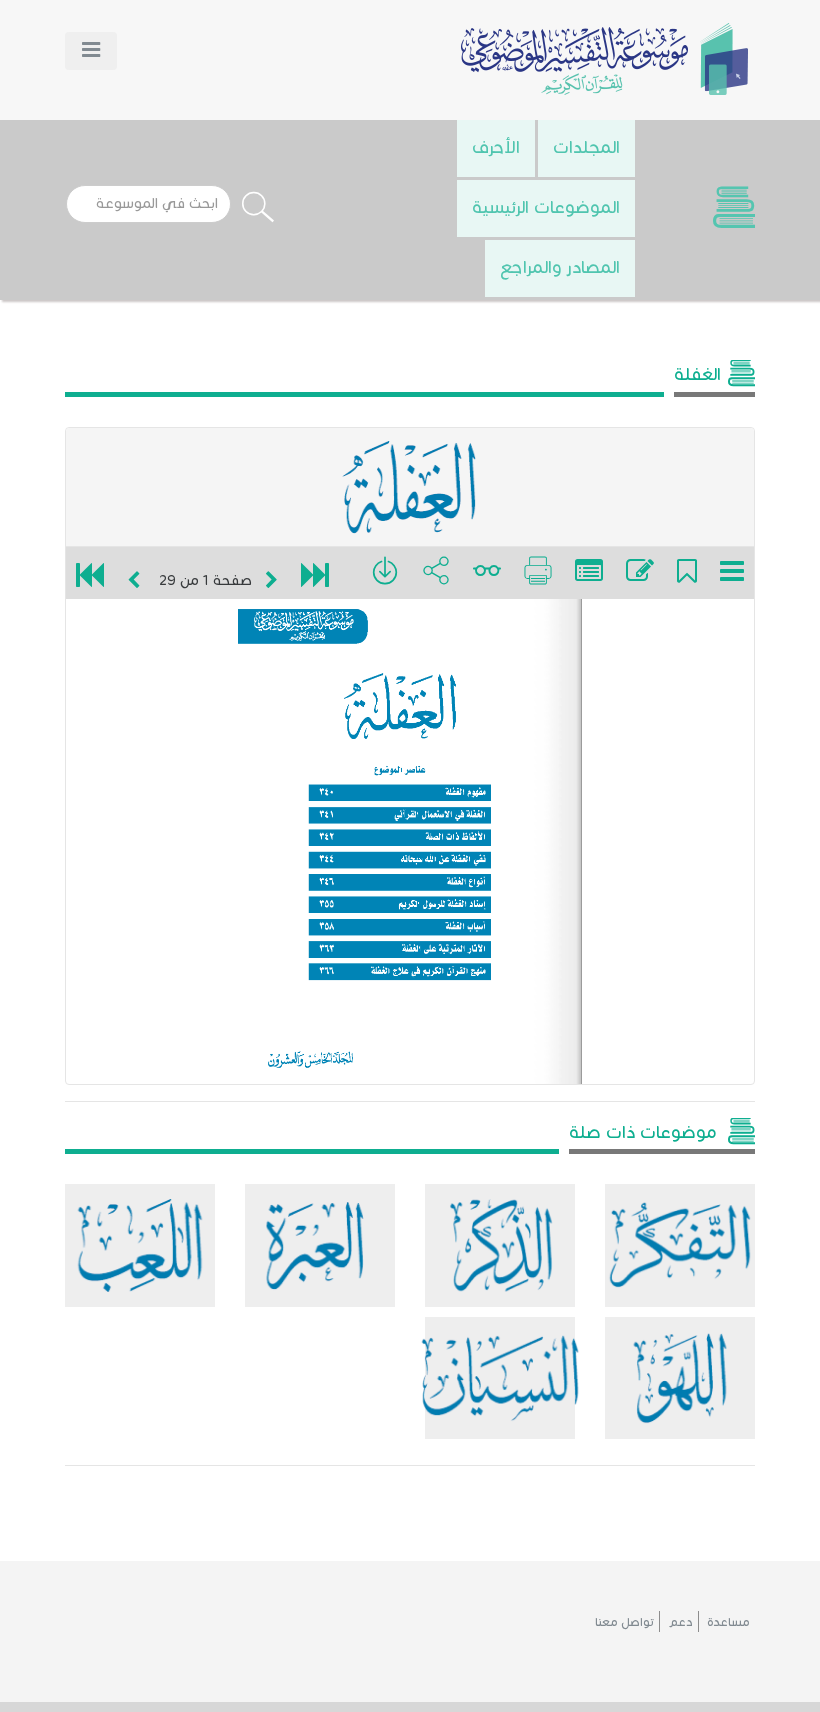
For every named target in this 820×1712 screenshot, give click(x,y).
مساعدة (728, 1621)
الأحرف (496, 147)
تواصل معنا (624, 1621)
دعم (680, 1621)
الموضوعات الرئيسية (546, 207)
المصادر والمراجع (560, 267)
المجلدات (586, 147)
